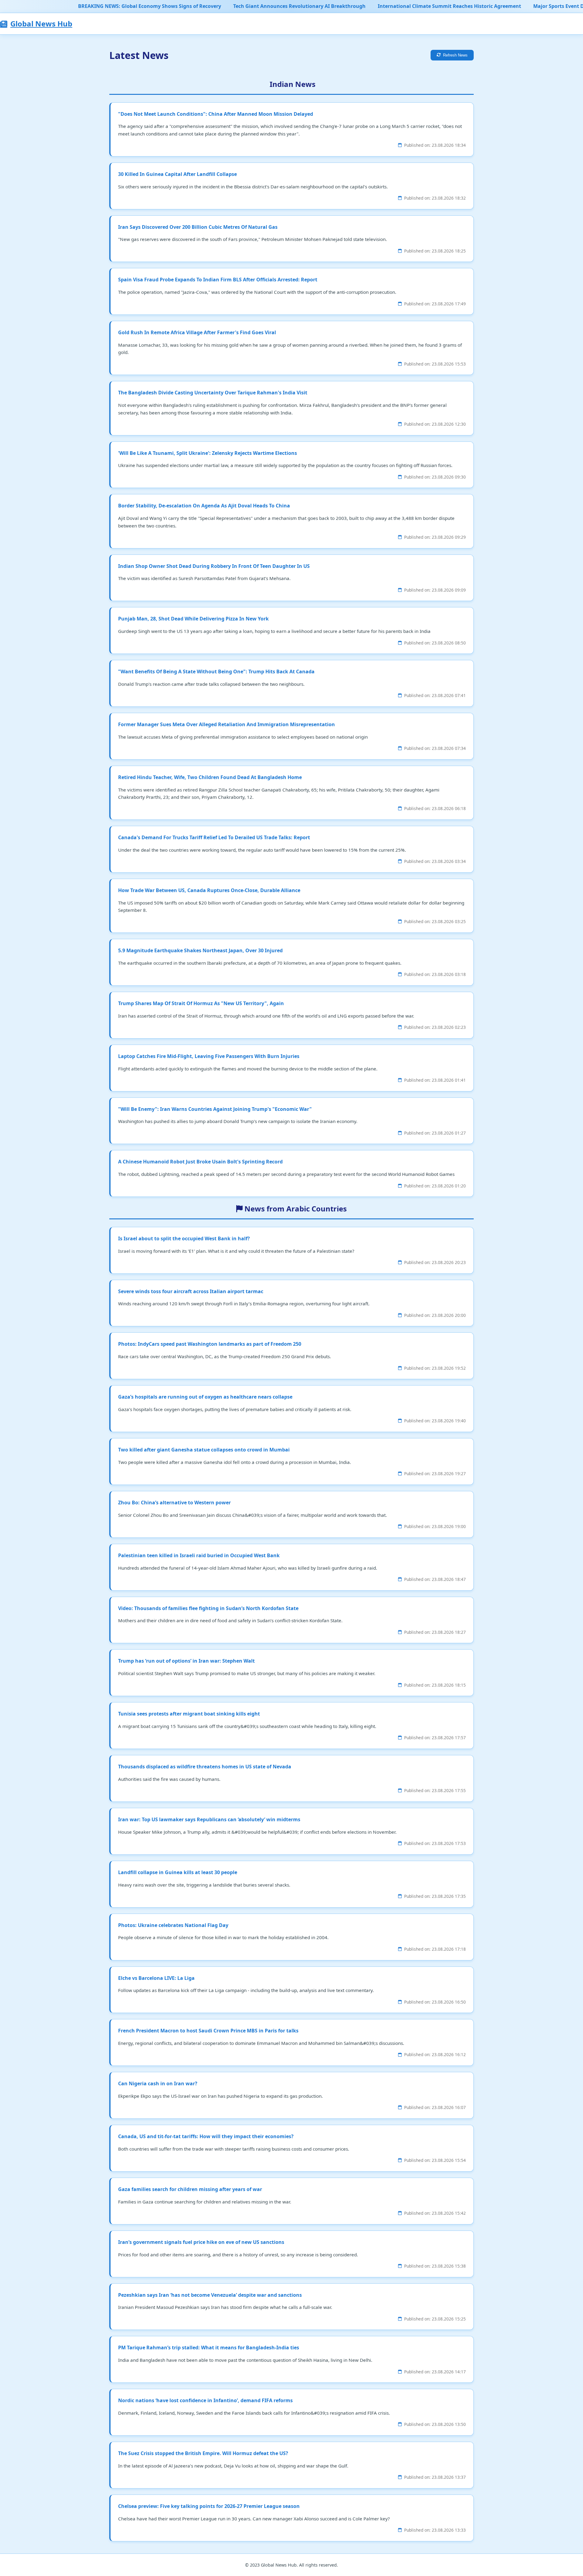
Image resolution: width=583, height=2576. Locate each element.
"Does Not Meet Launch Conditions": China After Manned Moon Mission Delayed (216, 114)
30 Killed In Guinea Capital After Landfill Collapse (177, 174)
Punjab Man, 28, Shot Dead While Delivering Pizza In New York (193, 619)
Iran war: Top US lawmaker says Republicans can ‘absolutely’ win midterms (209, 1819)
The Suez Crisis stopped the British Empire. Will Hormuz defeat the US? (203, 2453)
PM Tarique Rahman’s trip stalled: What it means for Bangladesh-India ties (209, 2348)
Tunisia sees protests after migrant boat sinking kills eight (189, 1714)
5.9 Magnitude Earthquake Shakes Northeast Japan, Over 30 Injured (200, 950)
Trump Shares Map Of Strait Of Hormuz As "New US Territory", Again (201, 1003)
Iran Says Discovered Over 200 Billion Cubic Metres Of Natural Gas (198, 227)
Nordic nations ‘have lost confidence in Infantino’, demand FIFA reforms (205, 2400)
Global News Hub (41, 24)
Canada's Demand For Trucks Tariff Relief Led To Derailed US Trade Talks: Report (214, 837)
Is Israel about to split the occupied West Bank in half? (184, 1238)
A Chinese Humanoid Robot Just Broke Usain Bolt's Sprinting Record (200, 1162)
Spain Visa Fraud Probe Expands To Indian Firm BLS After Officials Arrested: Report (218, 280)
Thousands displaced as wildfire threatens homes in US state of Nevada (205, 1767)
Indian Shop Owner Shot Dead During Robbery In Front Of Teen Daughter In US (214, 566)
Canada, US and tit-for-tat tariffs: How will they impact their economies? (206, 2136)
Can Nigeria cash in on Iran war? (158, 2083)
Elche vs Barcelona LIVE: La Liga (156, 1978)
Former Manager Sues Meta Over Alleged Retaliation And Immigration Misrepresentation (227, 724)
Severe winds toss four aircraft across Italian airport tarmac (191, 1291)
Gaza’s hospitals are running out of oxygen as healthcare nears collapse (205, 1397)
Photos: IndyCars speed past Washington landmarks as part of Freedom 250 (210, 1344)
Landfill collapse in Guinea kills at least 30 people (178, 1872)
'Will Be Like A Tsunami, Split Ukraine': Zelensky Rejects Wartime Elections (208, 453)
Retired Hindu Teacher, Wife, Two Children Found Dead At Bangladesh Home (210, 777)
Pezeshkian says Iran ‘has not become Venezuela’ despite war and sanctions (210, 2295)
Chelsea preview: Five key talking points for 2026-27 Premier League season (209, 2506)
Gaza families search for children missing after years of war (190, 2189)
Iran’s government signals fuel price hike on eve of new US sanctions (201, 2242)
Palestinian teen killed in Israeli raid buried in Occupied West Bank (199, 1555)
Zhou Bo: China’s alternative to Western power (174, 1503)
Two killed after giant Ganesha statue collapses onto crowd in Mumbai (204, 1450)
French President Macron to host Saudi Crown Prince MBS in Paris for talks (208, 2031)
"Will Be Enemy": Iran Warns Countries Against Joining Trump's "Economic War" (215, 1109)
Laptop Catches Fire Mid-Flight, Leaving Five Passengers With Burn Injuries (209, 1056)
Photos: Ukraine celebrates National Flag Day (173, 1925)
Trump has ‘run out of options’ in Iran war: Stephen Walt (186, 1661)
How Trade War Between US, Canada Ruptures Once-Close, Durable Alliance (209, 890)
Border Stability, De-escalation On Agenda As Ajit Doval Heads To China (204, 506)
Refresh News (455, 55)
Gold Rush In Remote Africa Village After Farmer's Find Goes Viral (197, 332)
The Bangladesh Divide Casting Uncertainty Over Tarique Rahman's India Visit (213, 393)
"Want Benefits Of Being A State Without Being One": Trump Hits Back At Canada (216, 671)
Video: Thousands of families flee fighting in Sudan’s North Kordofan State (208, 1608)
